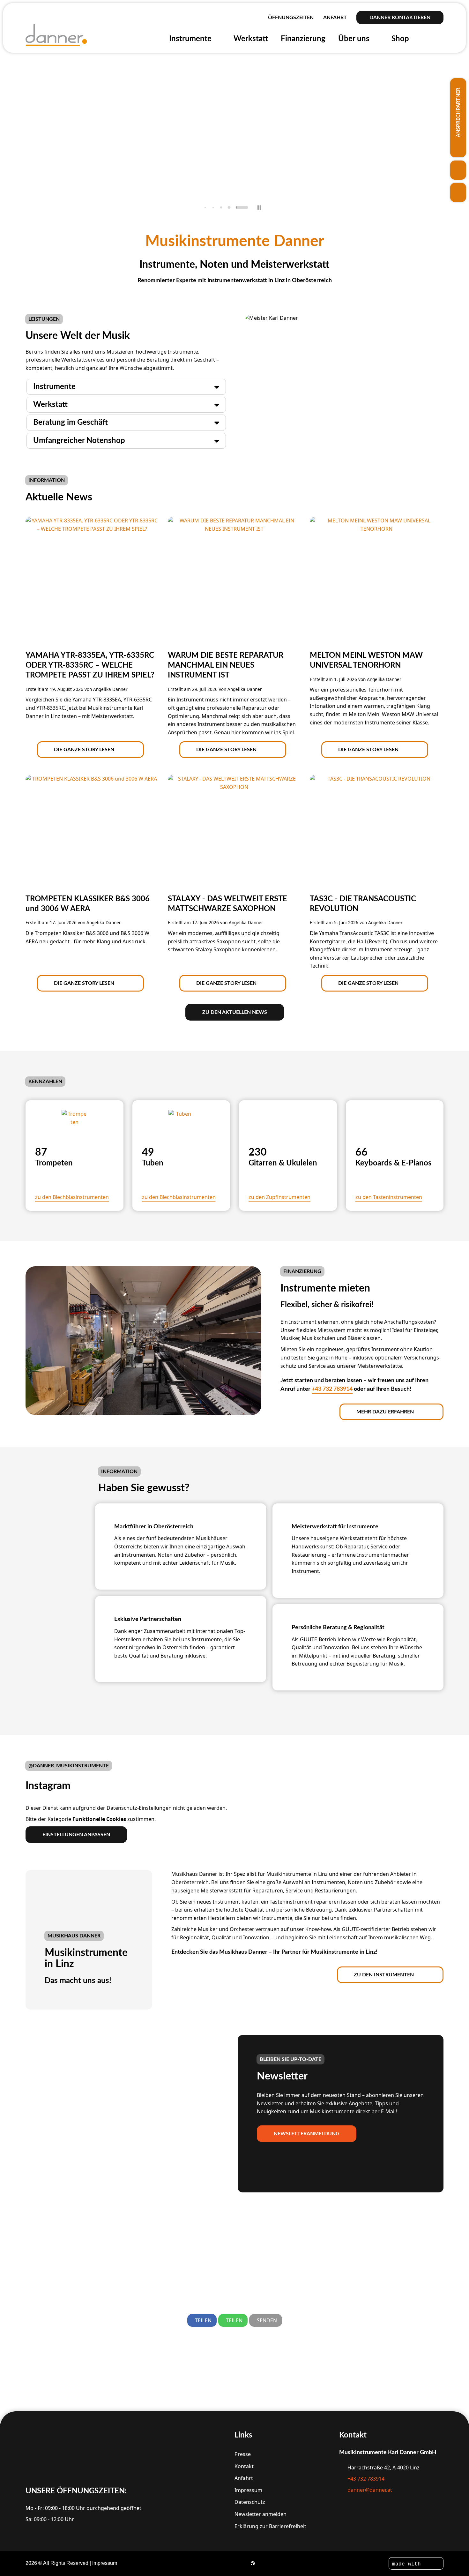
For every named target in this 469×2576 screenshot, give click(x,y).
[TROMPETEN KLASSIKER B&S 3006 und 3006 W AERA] (92, 808)
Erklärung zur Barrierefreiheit (270, 2526)
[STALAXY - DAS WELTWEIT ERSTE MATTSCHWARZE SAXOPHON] (234, 831)
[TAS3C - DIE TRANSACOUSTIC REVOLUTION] (376, 819)
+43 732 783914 (332, 1389)
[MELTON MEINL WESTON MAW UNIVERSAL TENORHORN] (376, 573)
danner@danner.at (370, 2490)
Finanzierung (303, 39)
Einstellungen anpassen (76, 1835)
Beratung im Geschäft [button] (71, 423)
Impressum (248, 2490)
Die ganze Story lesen (84, 750)
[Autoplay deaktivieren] (259, 207)
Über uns (358, 39)
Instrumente (195, 39)
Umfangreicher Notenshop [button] (79, 441)
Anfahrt (335, 18)
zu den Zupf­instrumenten (279, 1197)
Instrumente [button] (54, 387)
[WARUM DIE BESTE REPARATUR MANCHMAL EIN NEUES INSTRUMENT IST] (234, 561)
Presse (243, 2454)
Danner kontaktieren (400, 18)
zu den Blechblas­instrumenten (72, 1197)
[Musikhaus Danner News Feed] (253, 2563)
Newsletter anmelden (261, 2514)
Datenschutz (250, 2502)
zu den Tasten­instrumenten (389, 1197)
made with (408, 2564)
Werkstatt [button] (50, 405)
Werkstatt (251, 39)
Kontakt (244, 2466)
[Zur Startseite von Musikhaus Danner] (57, 35)
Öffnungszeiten (291, 18)
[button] (205, 208)
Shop (405, 39)
